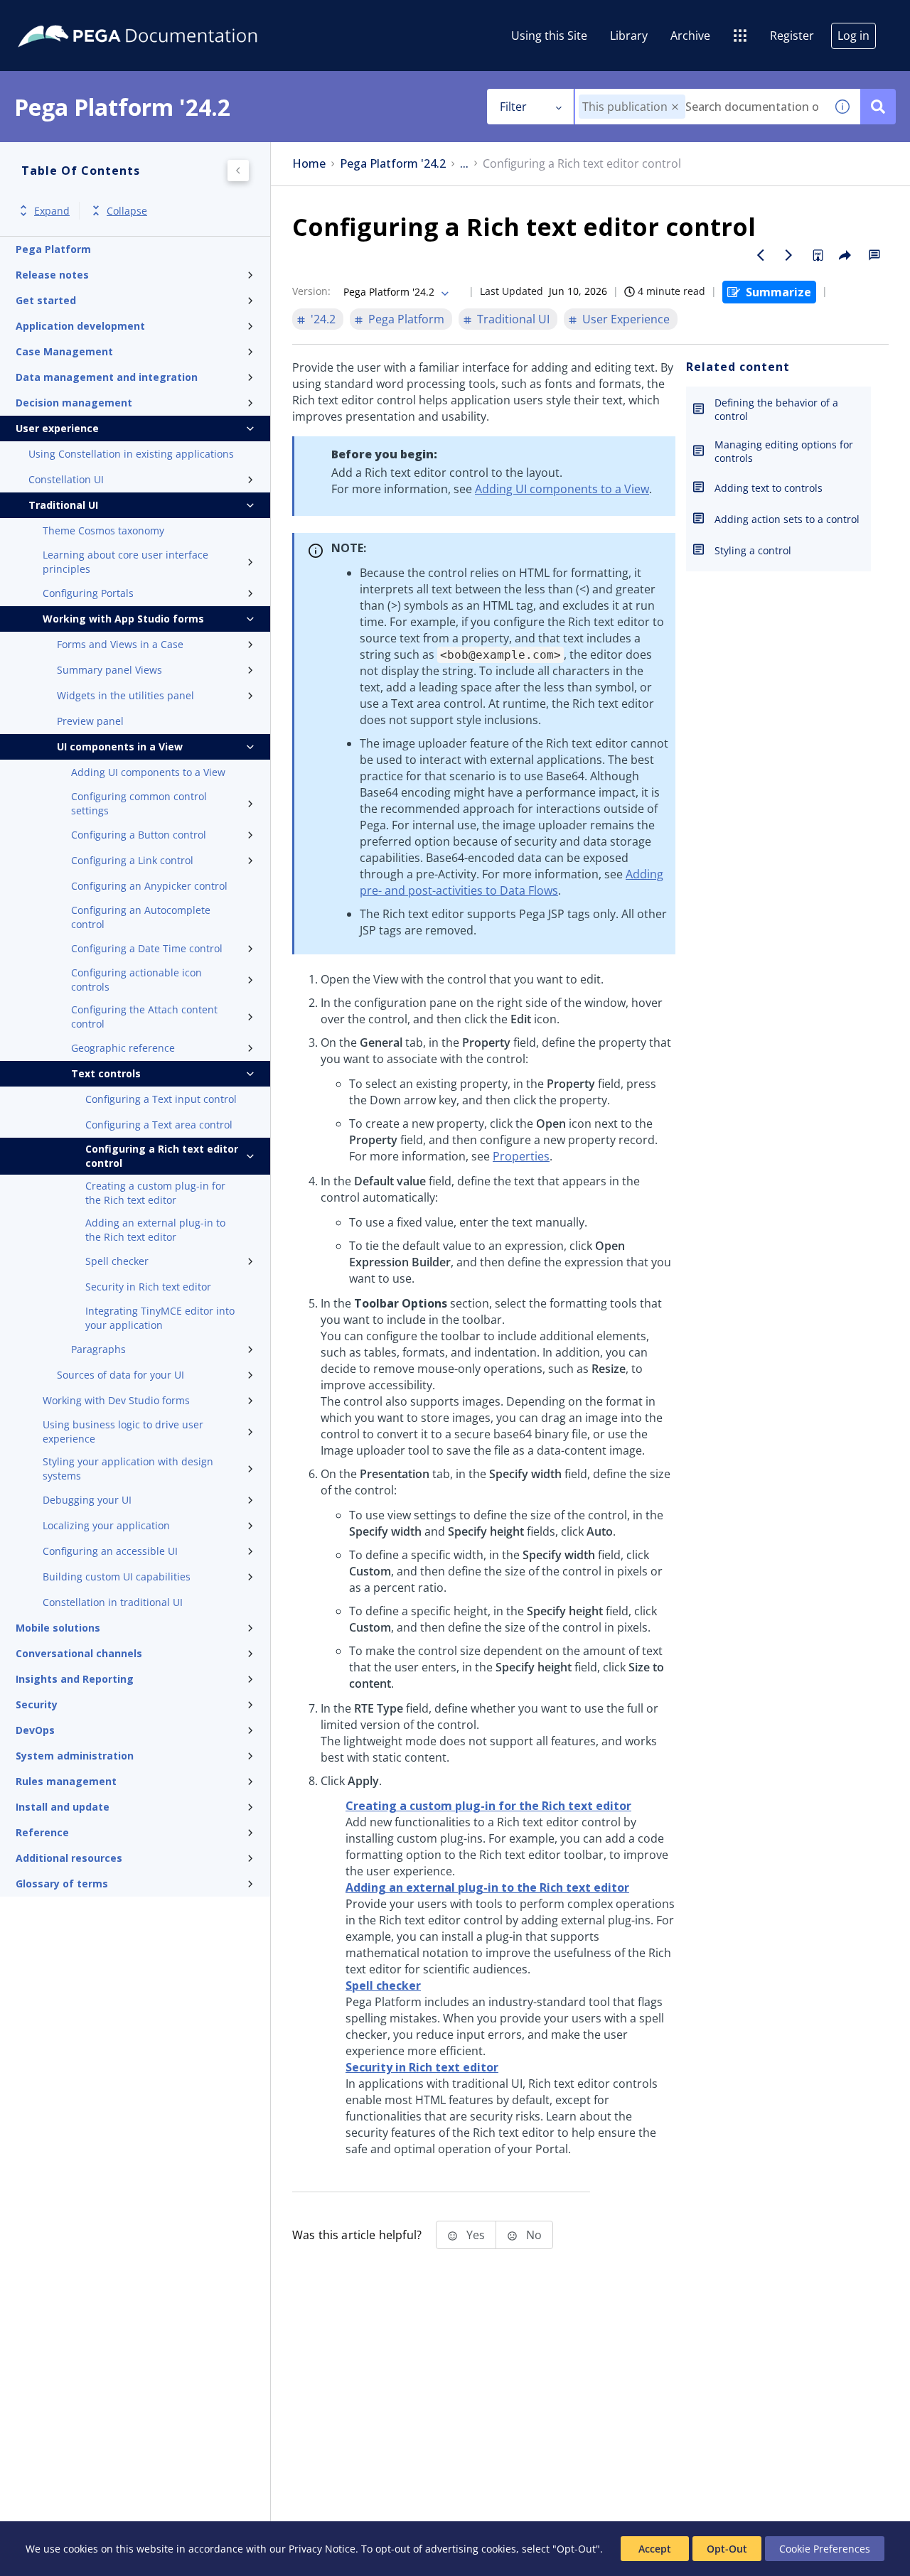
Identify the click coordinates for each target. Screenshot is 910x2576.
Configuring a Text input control (161, 1099)
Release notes (52, 275)
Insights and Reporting (75, 1679)
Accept (655, 2549)
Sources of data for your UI (121, 1375)
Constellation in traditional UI (113, 1602)
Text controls (106, 1073)
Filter (513, 107)
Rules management (66, 1781)
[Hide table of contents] (238, 171)
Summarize (778, 292)
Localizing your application (106, 1525)
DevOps (35, 1730)
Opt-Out (727, 2549)
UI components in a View (120, 747)
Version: (311, 291)
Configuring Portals (88, 593)
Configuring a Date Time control (147, 948)
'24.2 (323, 319)
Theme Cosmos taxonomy (103, 530)
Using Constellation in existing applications (131, 454)
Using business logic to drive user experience (123, 1432)
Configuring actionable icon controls (136, 980)
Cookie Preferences (825, 2549)
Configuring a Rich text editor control (162, 1156)
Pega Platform (53, 249)
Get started (46, 300)
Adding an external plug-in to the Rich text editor (155, 1230)
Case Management (64, 351)
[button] (675, 107)
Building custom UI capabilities (117, 1577)
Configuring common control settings (139, 803)
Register (792, 36)
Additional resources (69, 1858)
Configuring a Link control (132, 860)
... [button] (464, 164)
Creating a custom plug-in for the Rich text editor (155, 1193)
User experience (57, 428)
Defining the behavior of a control (776, 409)
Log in (853, 36)
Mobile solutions (58, 1628)
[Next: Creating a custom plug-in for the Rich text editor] (789, 255)
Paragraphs (98, 1349)
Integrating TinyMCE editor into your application (160, 1318)
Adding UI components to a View (148, 772)
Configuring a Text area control (159, 1125)
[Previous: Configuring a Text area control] (761, 255)
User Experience (626, 319)
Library (629, 36)
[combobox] (700, 107)
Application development (80, 326)
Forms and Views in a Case (120, 644)
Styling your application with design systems (128, 1468)
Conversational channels (79, 1653)
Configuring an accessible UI (110, 1551)
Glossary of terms (62, 1884)
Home (309, 164)
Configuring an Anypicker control (149, 886)
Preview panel (90, 721)
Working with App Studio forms (123, 619)
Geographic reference (123, 1048)
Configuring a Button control (139, 835)
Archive (690, 36)
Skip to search (172, 16)
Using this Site (549, 36)
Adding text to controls (769, 488)
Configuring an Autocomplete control (141, 917)
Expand (52, 211)
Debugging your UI (87, 1500)
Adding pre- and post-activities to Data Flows (512, 882)
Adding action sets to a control (787, 519)
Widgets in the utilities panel (125, 695)
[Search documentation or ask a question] (878, 107)
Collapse (127, 211)
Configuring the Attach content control (144, 1017)
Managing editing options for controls (784, 451)
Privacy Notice (322, 2549)
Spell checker (117, 1261)
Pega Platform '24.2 (393, 164)
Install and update (63, 1807)
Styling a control (753, 550)
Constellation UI (66, 479)
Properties (521, 1156)
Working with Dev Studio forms (116, 1400)
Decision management (74, 403)
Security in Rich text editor (148, 1287)
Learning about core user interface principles (125, 562)
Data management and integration (107, 377)
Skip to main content (63, 16)
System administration (75, 1756)
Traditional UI (63, 505)
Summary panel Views (109, 670)
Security (37, 1704)
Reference (42, 1832)
